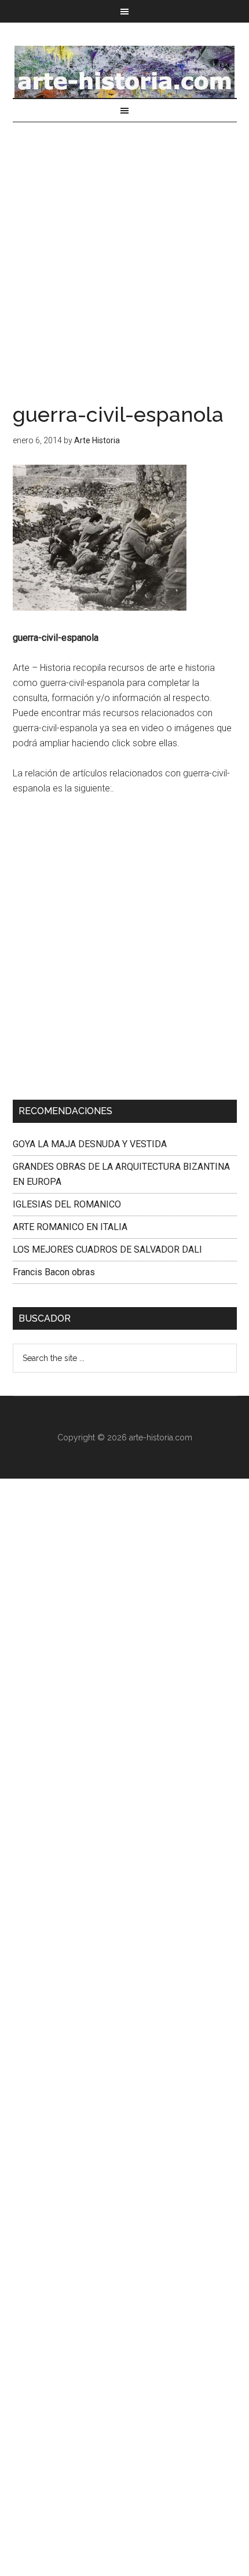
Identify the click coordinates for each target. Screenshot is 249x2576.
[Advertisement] (124, 275)
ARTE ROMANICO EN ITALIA (70, 1227)
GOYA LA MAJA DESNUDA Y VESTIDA (90, 1144)
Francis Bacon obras (54, 1272)
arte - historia (125, 72)
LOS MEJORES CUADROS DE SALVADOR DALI (107, 1249)
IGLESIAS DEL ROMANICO (67, 1204)
